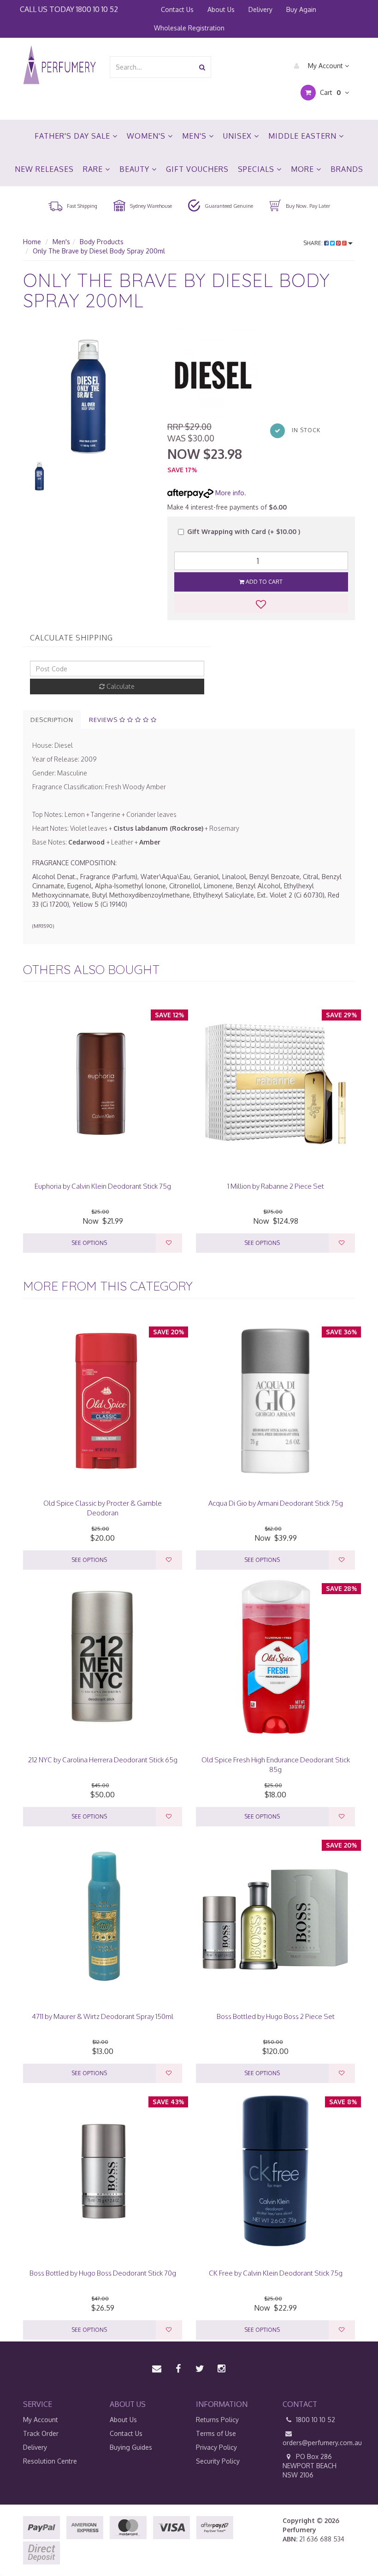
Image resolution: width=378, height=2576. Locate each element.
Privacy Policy (216, 2447)
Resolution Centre (50, 2461)
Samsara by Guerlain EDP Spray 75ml (74, 2540)
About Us (221, 9)
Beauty (136, 169)
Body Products (102, 242)
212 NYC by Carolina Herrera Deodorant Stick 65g (103, 1760)
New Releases (44, 169)
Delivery (260, 9)
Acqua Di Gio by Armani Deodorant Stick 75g (276, 1503)
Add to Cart (263, 582)
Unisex (239, 136)
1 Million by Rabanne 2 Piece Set (276, 1186)
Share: (314, 243)
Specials (257, 169)
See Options (89, 1243)
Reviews (104, 720)
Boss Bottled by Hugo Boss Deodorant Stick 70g (103, 2273)
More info (229, 493)
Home (32, 242)
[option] (88, 394)
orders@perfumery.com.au (319, 2443)
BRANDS (347, 169)
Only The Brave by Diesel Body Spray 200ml (99, 251)
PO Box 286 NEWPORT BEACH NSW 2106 (310, 2466)
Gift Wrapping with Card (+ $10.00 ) (244, 531)
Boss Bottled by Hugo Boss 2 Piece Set (276, 2016)
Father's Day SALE (74, 136)
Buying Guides (131, 2447)
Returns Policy (217, 2420)
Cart (329, 92)
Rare (94, 169)
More (304, 169)
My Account (325, 66)
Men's (195, 136)
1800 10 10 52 (97, 9)
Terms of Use (216, 2433)
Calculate (120, 686)
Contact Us (177, 9)
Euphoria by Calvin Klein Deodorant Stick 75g (103, 1186)
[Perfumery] (59, 66)
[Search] (202, 67)
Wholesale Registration (189, 28)
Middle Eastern (304, 136)
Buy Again (301, 9)
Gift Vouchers (197, 169)
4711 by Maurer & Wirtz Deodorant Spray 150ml (103, 2016)
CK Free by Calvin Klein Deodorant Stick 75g (276, 2273)
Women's (147, 136)
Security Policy (218, 2461)
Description (52, 720)
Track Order (41, 2433)
